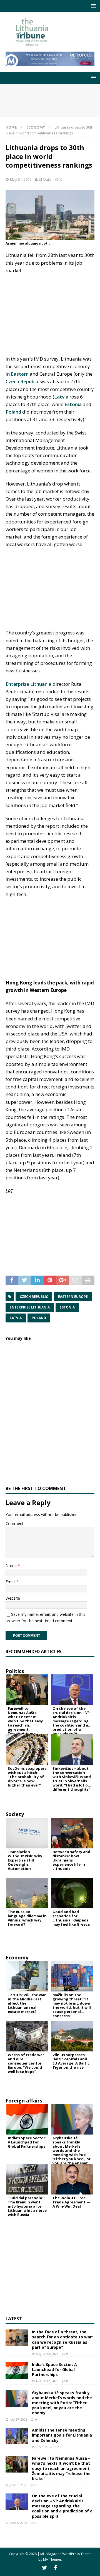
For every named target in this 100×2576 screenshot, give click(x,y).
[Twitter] (45, 2568)
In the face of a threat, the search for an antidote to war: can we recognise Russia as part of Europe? (62, 2340)
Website (13, 1598)
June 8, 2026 (18, 2485)
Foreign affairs (24, 2101)
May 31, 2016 (21, 179)
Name (12, 1565)
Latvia (61, 397)
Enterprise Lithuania (28, 684)
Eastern (20, 374)
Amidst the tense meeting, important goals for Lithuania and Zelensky (62, 2435)
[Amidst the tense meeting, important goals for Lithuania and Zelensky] (17, 2436)
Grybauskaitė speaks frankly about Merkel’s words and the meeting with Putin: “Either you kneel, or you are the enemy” (62, 2403)
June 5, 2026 (18, 2523)
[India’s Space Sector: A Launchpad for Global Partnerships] (17, 2370)
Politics (15, 1671)
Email (11, 1582)
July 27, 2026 (18, 2419)
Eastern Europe (73, 1297)
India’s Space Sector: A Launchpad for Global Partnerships (54, 2369)
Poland (13, 412)
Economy (17, 1957)
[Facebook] (55, 2568)
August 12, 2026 (47, 2354)
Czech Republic (22, 381)
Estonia (73, 404)
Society (15, 1814)
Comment (15, 1523)
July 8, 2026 (44, 2447)
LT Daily (45, 179)
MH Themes (52, 2559)
